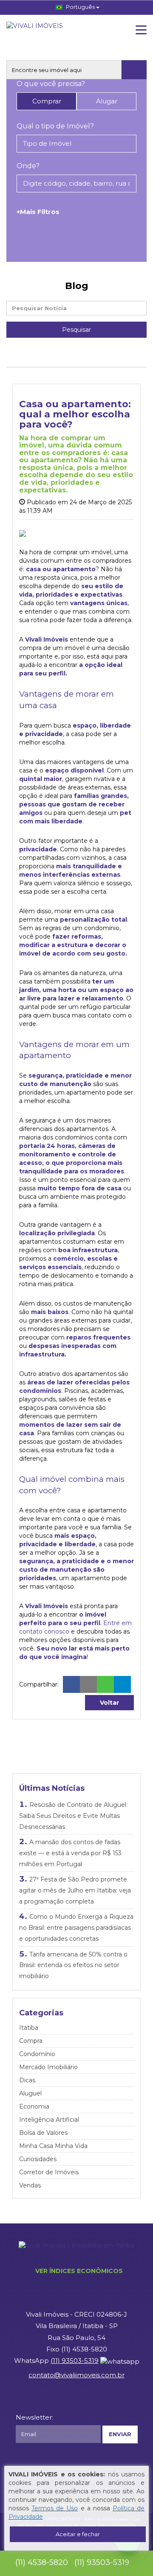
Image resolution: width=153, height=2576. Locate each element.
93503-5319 (75, 2361)
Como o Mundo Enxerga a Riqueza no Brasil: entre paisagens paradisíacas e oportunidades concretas (76, 1927)
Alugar (107, 101)
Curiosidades (38, 2159)
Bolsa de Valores (43, 2133)
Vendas (30, 2185)
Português (80, 7)
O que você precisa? (51, 84)
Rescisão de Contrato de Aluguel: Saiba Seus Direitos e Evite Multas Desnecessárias (73, 1816)
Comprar (47, 101)
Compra (31, 2041)
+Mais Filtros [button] (38, 212)
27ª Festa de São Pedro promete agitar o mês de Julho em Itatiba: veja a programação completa (75, 1890)
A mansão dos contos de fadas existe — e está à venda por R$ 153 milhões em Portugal (70, 1853)
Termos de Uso (55, 2508)
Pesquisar (76, 330)
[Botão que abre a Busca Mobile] (134, 70)
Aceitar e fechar (78, 2534)
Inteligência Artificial (49, 2120)
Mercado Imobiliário (48, 2067)
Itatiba (29, 2028)
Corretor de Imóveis (49, 2172)
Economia (34, 2106)
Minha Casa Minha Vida (53, 2146)
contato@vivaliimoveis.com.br (76, 2375)
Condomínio (37, 2054)
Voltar (109, 1703)
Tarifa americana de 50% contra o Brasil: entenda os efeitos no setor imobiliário (73, 1965)
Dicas (27, 2080)
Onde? (28, 166)
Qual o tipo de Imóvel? (55, 126)
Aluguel (30, 2093)
